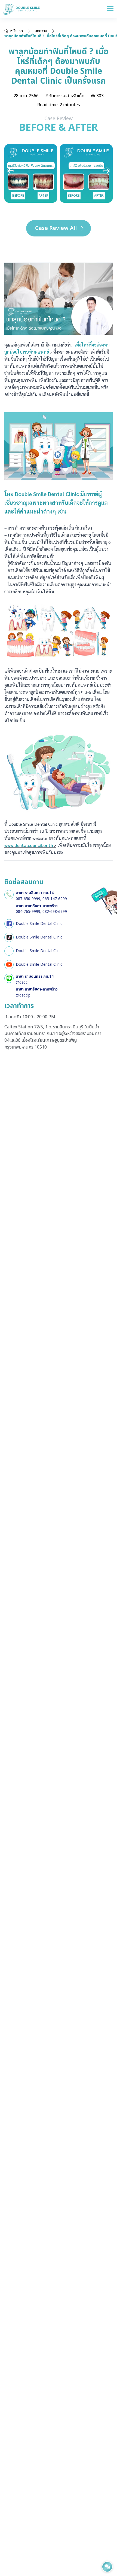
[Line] (9, 978)
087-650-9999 (28, 899)
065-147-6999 (55, 899)
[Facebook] (9, 924)
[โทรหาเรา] (9, 895)
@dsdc (22, 982)
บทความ (41, 31)
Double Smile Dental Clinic (39, 924)
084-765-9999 (28, 912)
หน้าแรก (17, 31)
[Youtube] (9, 965)
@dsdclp (23, 995)
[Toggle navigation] (110, 9)
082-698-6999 (55, 912)
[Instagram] (9, 951)
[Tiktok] (9, 937)
